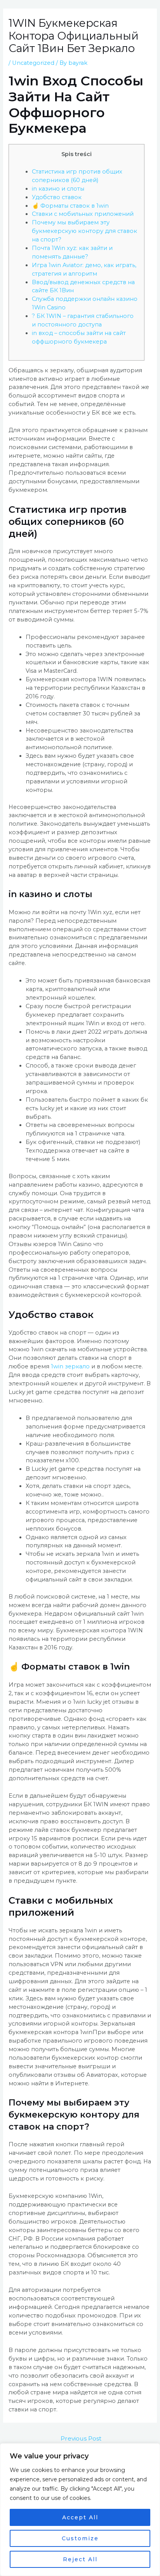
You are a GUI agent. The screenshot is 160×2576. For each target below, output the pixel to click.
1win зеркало (70, 1366)
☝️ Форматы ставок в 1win (70, 206)
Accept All (80, 2517)
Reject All (80, 2559)
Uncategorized (33, 63)
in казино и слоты (58, 189)
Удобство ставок (57, 197)
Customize (80, 2538)
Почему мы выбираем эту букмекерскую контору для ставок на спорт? (84, 231)
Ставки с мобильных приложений (83, 214)
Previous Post (81, 2438)
